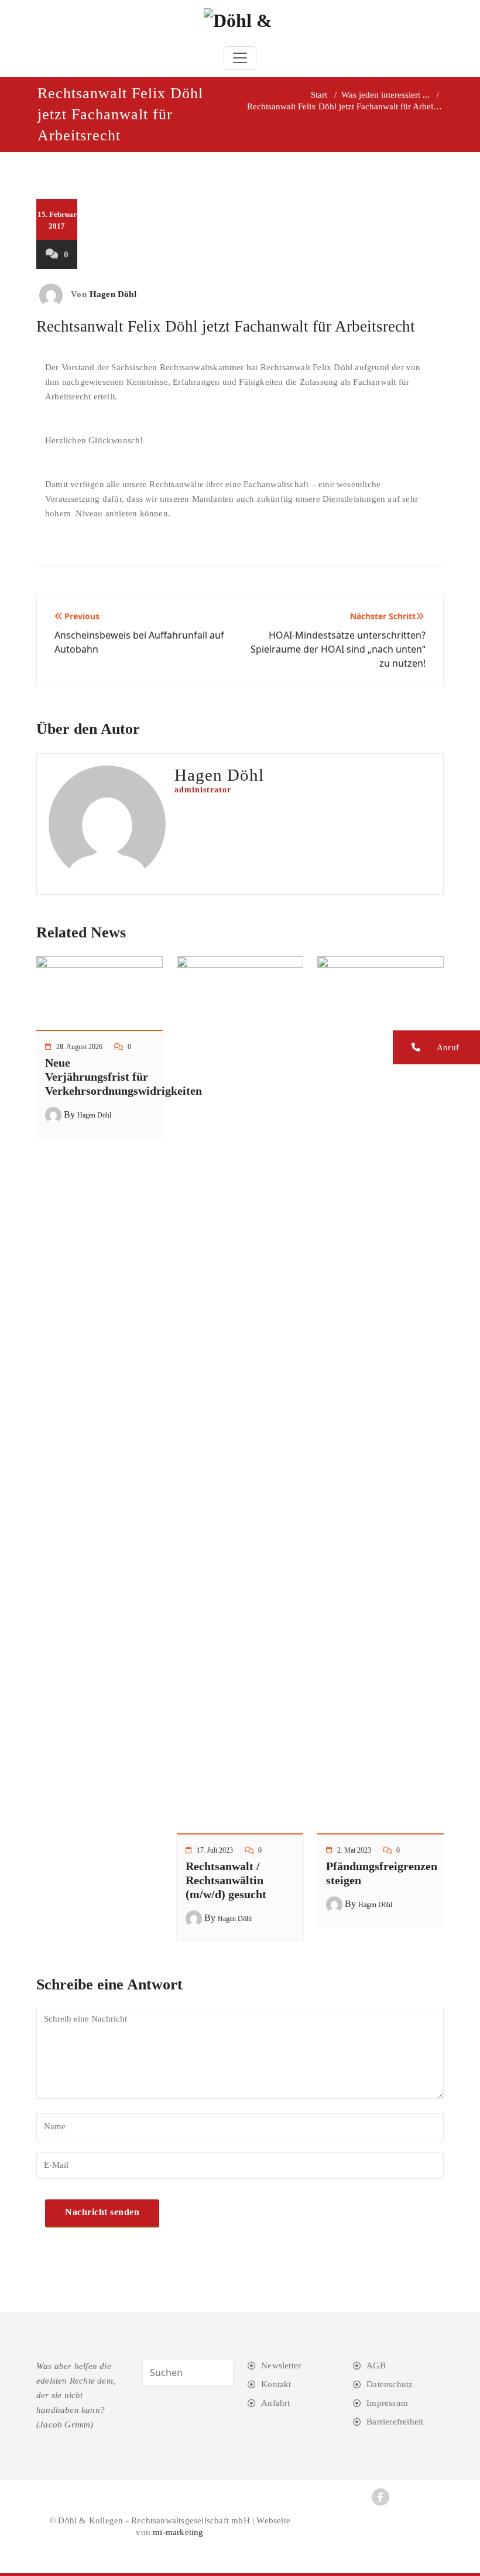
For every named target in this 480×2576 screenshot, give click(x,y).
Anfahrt (275, 2403)
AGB (376, 2365)
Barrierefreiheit (395, 2422)
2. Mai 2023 (354, 1850)
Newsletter (281, 2365)
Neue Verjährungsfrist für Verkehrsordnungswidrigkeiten (124, 1077)
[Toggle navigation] (240, 58)
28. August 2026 (79, 1047)
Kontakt (276, 2384)
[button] (436, 1047)
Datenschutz (390, 2384)
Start (319, 95)
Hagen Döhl (113, 294)
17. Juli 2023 (215, 1850)
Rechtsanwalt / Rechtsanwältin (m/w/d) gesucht (226, 1880)
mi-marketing (178, 2532)
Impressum (387, 2403)
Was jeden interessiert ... (385, 95)
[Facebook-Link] (380, 2497)
